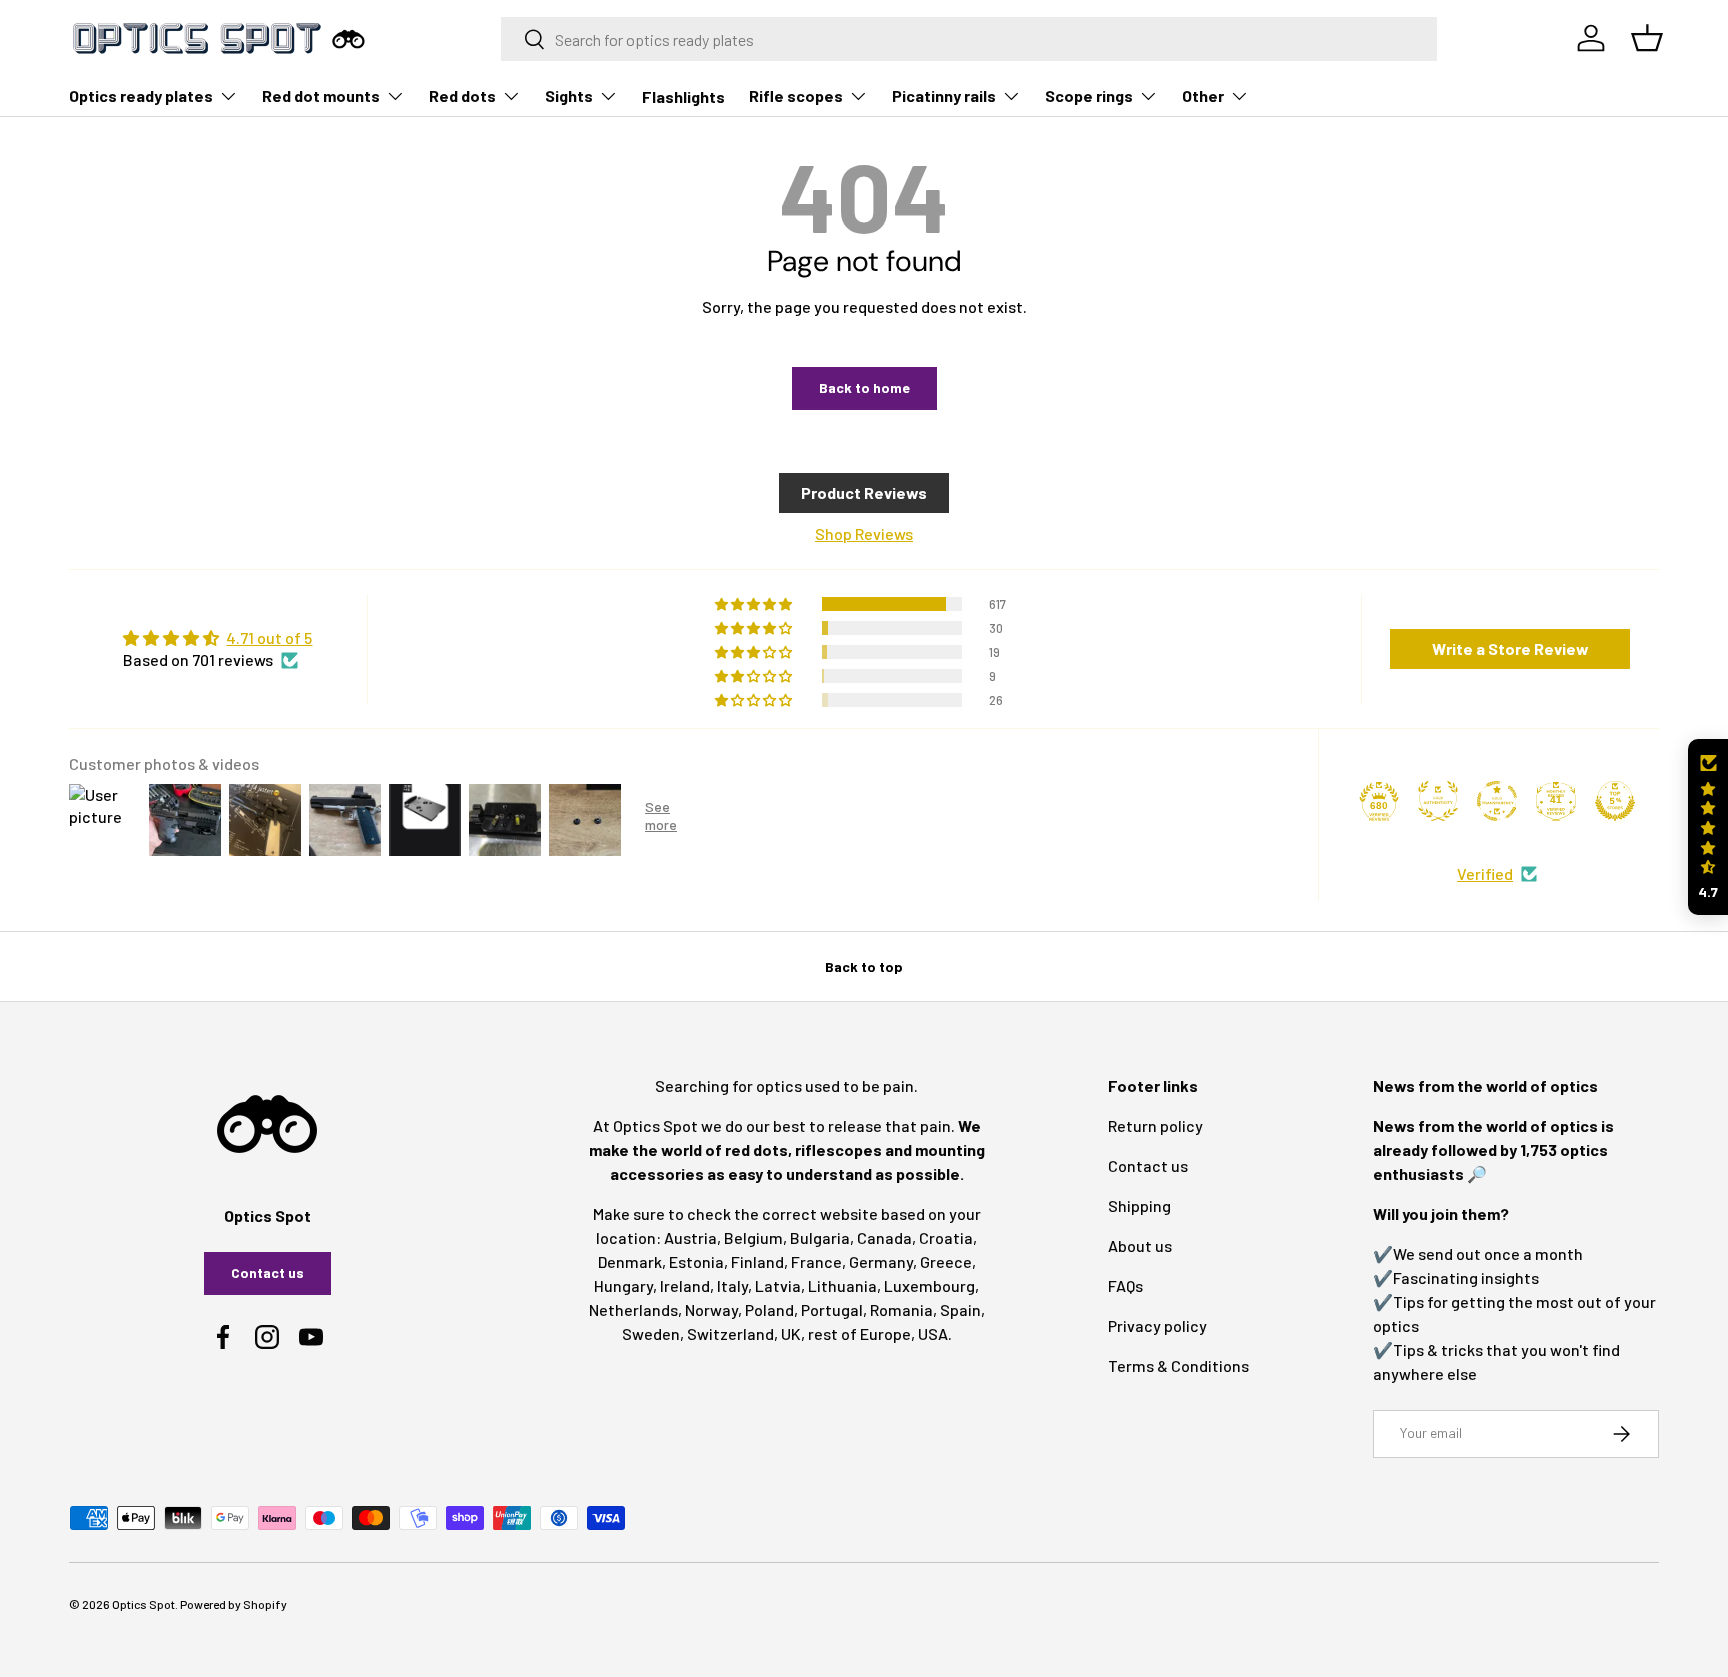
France (816, 1261)
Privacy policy (1157, 1325)
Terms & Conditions (1178, 1365)
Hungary (623, 1285)
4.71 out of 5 (269, 637)
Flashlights (683, 96)
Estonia (696, 1261)
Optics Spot (143, 1604)
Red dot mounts (321, 95)
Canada (884, 1237)
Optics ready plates (141, 95)
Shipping (1139, 1205)
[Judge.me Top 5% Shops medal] (1615, 801)
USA (933, 1333)
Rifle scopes (796, 95)
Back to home (864, 387)
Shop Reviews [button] (864, 533)
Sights (569, 95)
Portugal (832, 1309)
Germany (881, 1261)
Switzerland (730, 1333)
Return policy (1155, 1125)
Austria (690, 1237)
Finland (757, 1261)
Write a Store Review (1510, 648)
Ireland (685, 1285)
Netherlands (633, 1309)
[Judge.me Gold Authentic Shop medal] (1438, 801)
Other (1203, 95)
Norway (711, 1309)
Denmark (630, 1261)
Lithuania (842, 1285)
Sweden (651, 1333)
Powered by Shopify (233, 1604)
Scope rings (1089, 95)
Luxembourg (929, 1285)
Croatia (946, 1237)
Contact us (267, 1272)
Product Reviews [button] (864, 492)
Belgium (753, 1237)
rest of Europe (859, 1333)
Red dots (462, 95)
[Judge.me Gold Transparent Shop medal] (1497, 801)
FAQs (1125, 1285)
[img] (217, 638)
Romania (901, 1309)
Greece (946, 1261)
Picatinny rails (944, 95)
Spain (960, 1309)
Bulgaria (820, 1237)
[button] (1708, 827)
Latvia (778, 1285)
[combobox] (969, 39)
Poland (769, 1309)
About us (1140, 1245)
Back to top (864, 966)
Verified (1485, 873)
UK (791, 1333)
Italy (732, 1285)
